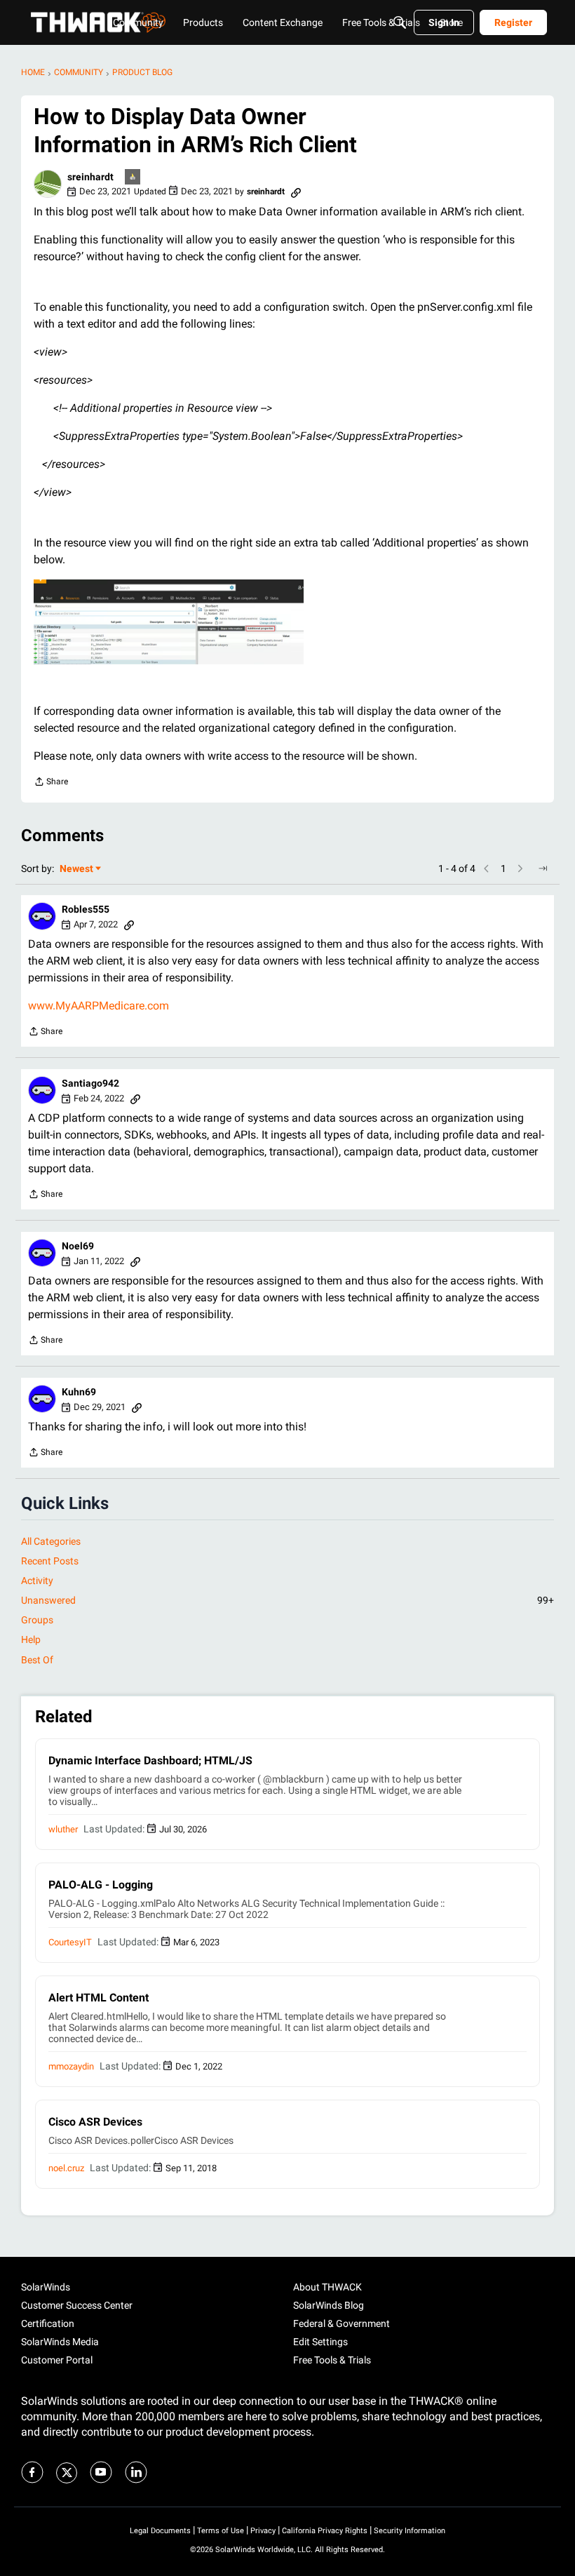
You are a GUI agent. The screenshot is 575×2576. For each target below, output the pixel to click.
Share (51, 783)
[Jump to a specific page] (543, 868)
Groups (37, 1620)
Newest (76, 870)
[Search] (400, 22)
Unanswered (287, 1600)
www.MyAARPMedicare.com (99, 1006)
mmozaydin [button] (71, 2066)
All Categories (51, 1541)
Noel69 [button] (78, 1246)
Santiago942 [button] (90, 1083)
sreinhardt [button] (90, 177)
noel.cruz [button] (66, 2168)
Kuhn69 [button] (79, 1392)
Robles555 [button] (86, 909)
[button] (48, 184)
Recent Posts (50, 1561)
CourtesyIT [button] (70, 1942)
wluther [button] (63, 1829)
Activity (37, 1581)
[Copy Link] (296, 192)
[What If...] (133, 178)
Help (31, 1639)
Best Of (37, 1660)
